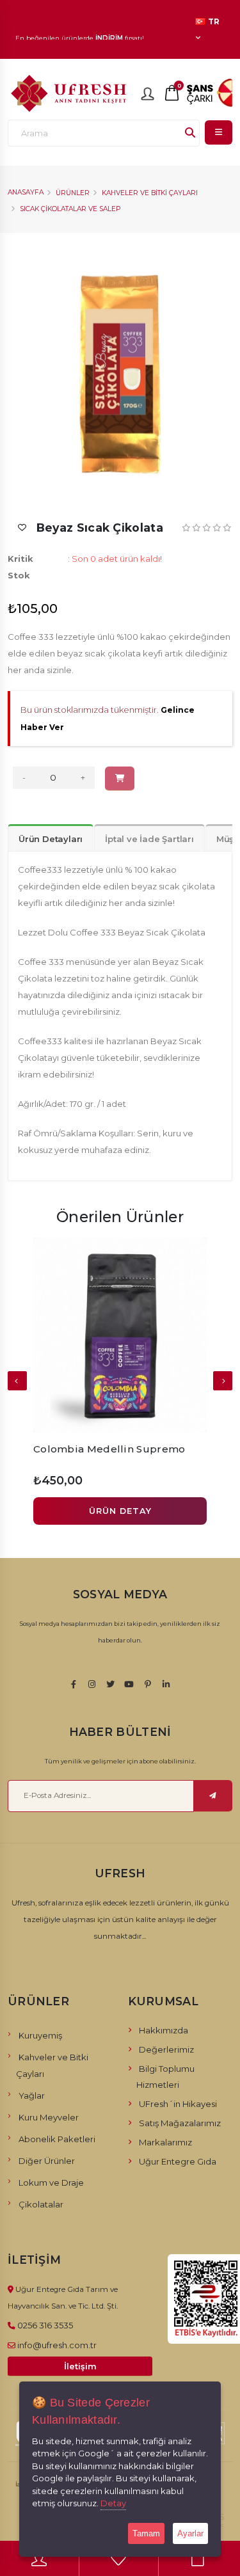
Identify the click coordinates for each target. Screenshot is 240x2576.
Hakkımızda (164, 2030)
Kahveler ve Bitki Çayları (150, 193)
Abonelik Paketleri (57, 2139)
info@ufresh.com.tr (57, 2345)
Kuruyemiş (40, 2035)
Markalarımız (165, 2142)
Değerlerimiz (166, 2049)
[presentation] (17, 1381)
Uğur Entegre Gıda (178, 2161)
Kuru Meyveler (49, 2117)
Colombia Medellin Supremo (109, 1449)
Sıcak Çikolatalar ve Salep (70, 209)
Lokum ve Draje (51, 2182)
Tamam (146, 2533)
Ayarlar (190, 2533)
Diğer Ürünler (47, 2161)
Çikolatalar (41, 2204)
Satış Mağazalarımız (180, 2123)
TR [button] (213, 22)
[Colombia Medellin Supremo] (120, 1335)
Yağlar (32, 2095)
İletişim (80, 2366)
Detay (113, 2503)
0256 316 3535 (45, 2325)
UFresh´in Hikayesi (178, 2104)
